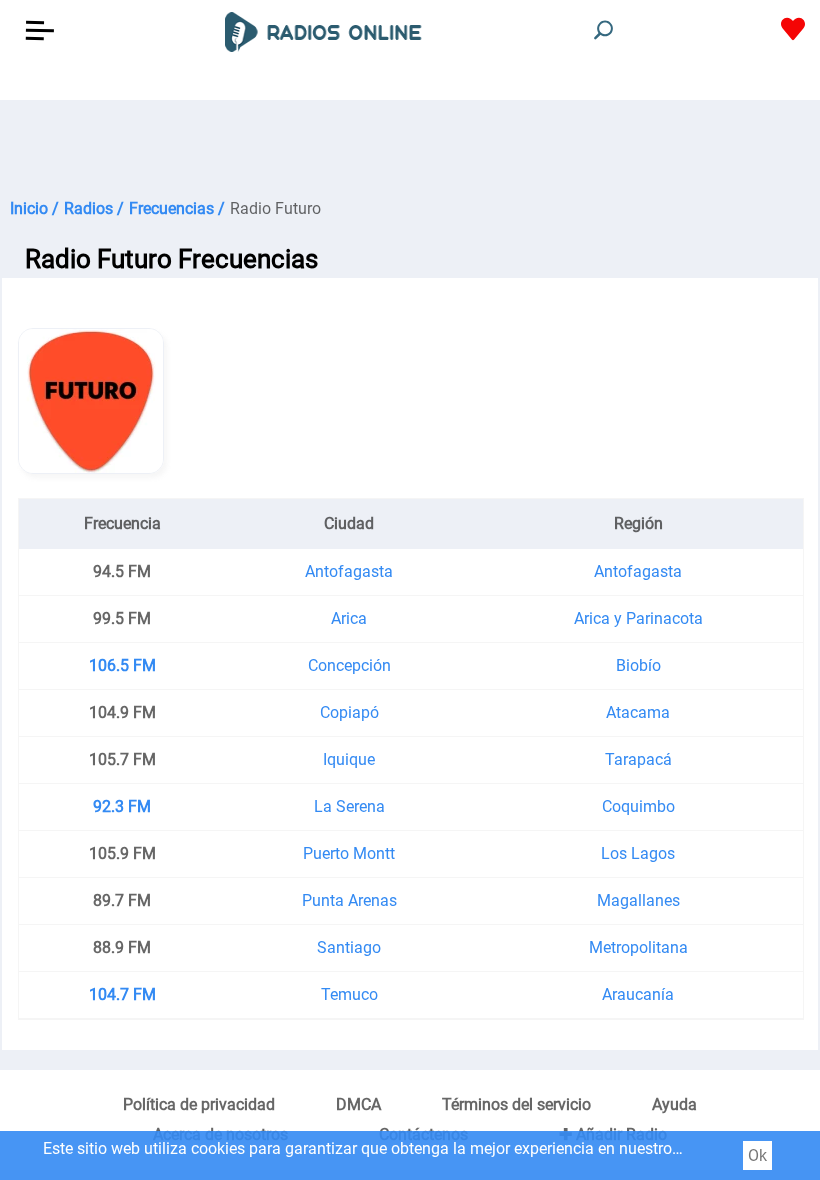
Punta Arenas (349, 900)
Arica (349, 618)
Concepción (349, 665)
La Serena (349, 806)
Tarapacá (638, 759)
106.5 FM (122, 665)
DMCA (358, 1104)
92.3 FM (122, 806)
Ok (757, 1155)
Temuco (349, 994)
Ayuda (674, 1104)
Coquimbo (638, 806)
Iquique (349, 759)
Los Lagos (638, 853)
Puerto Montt (349, 853)
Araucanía (638, 994)
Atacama (638, 712)
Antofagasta (349, 571)
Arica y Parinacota (638, 618)
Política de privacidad (199, 1104)
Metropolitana (638, 947)
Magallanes (638, 900)
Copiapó (349, 712)
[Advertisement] (410, 150)
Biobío (638, 665)
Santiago (349, 947)
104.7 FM (122, 994)
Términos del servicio (516, 1104)
